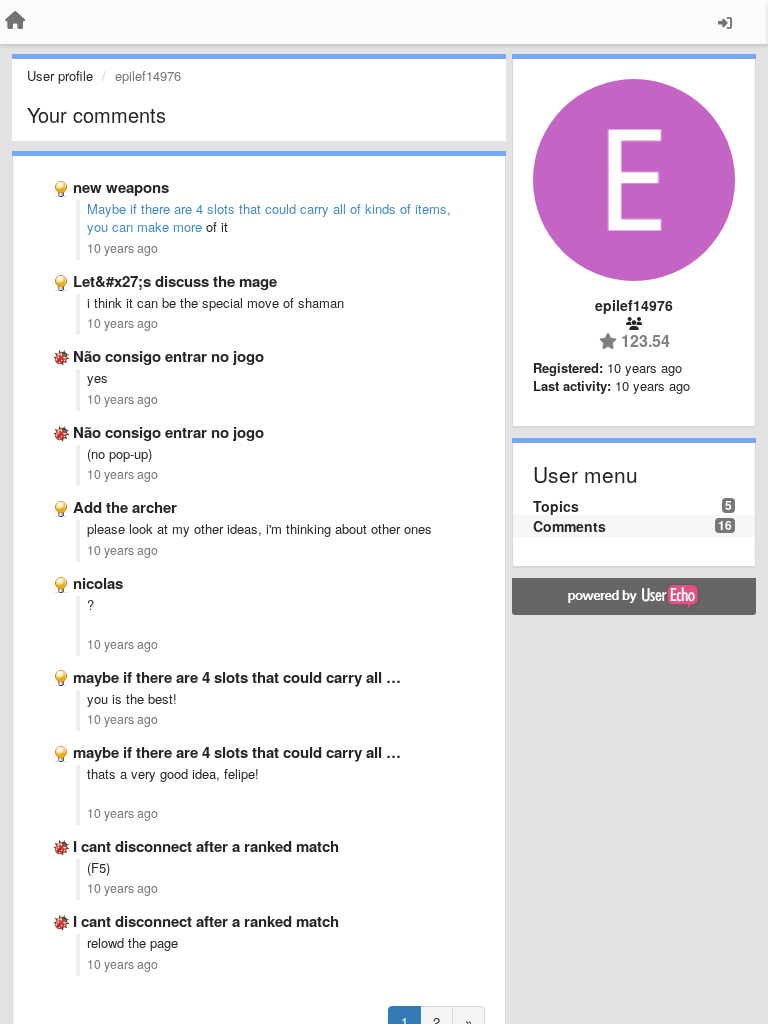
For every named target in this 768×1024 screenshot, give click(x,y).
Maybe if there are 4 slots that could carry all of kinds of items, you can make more (269, 218)
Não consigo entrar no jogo (168, 356)
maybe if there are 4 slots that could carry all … (237, 677)
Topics (556, 506)
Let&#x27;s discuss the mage (175, 281)
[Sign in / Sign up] (725, 22)
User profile (60, 75)
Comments (569, 526)
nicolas (98, 583)
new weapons (121, 187)
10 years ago (122, 248)
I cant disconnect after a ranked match (206, 846)
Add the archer (125, 507)
